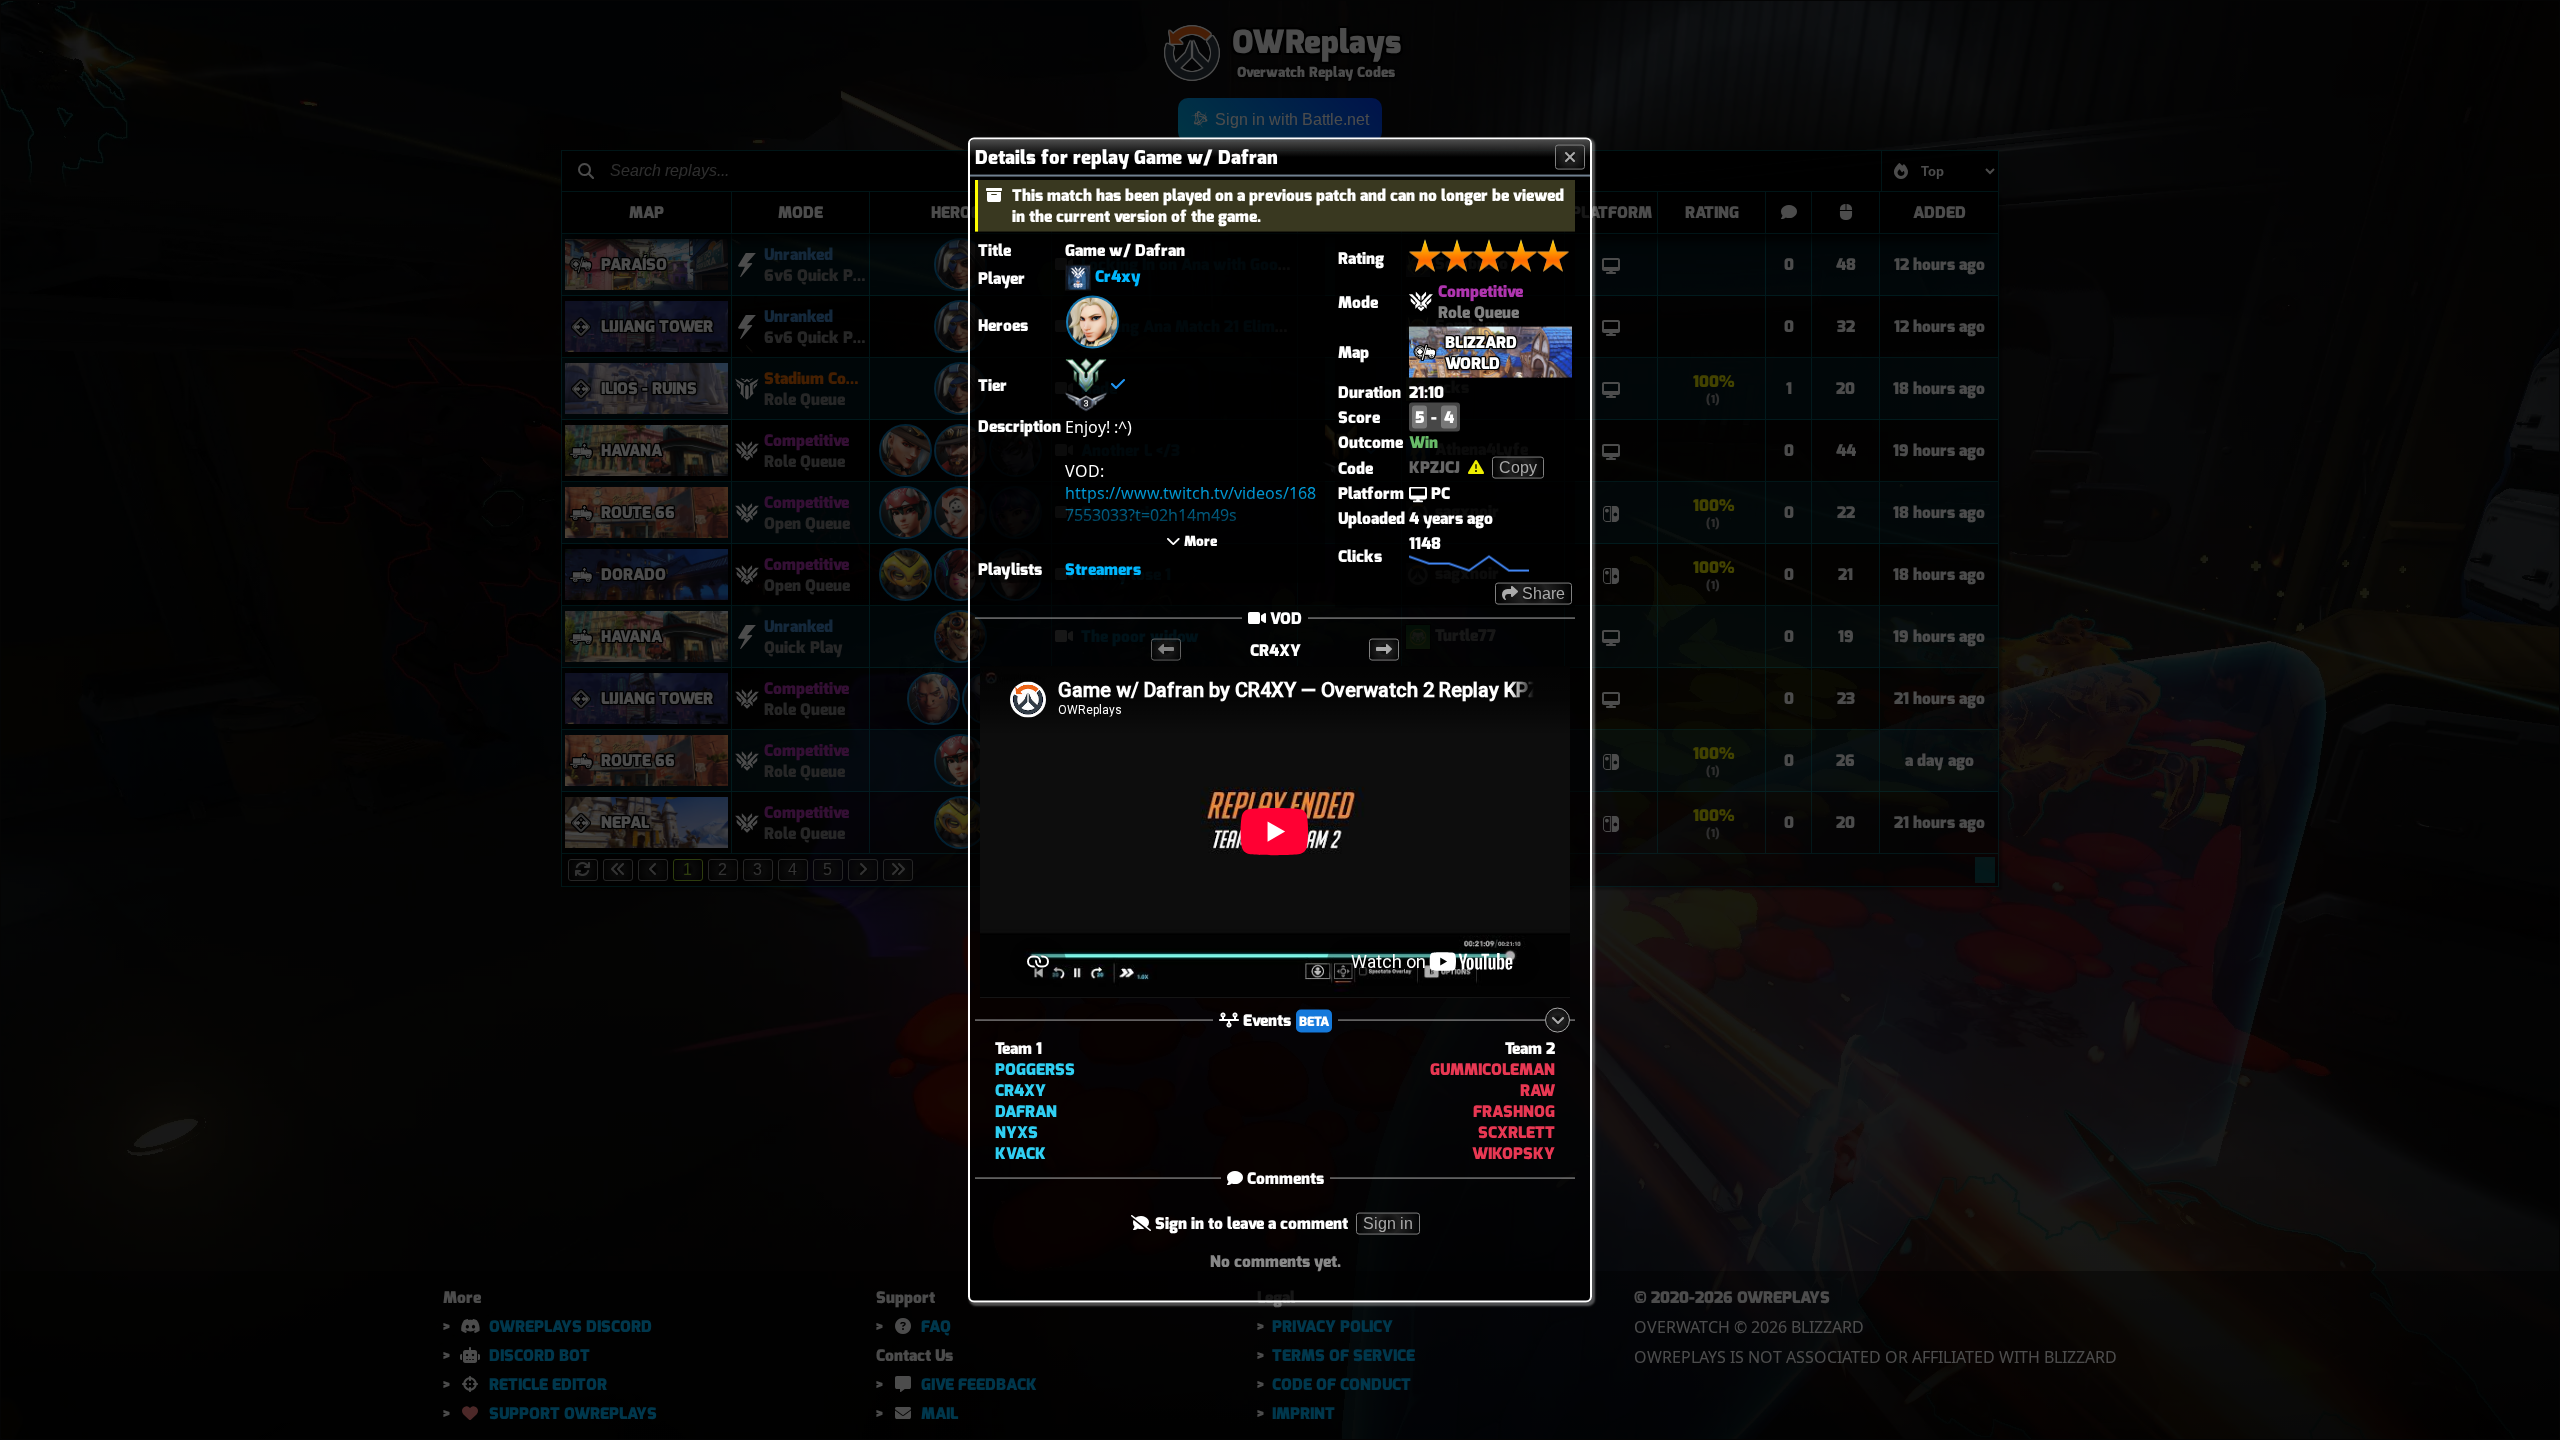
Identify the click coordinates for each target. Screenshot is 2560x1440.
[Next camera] (1384, 650)
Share (1541, 593)
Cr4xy (1118, 276)
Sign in (1388, 1222)
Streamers (1103, 569)
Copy (1518, 467)
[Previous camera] (1166, 650)
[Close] (1570, 157)
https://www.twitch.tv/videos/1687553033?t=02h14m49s (1190, 503)
